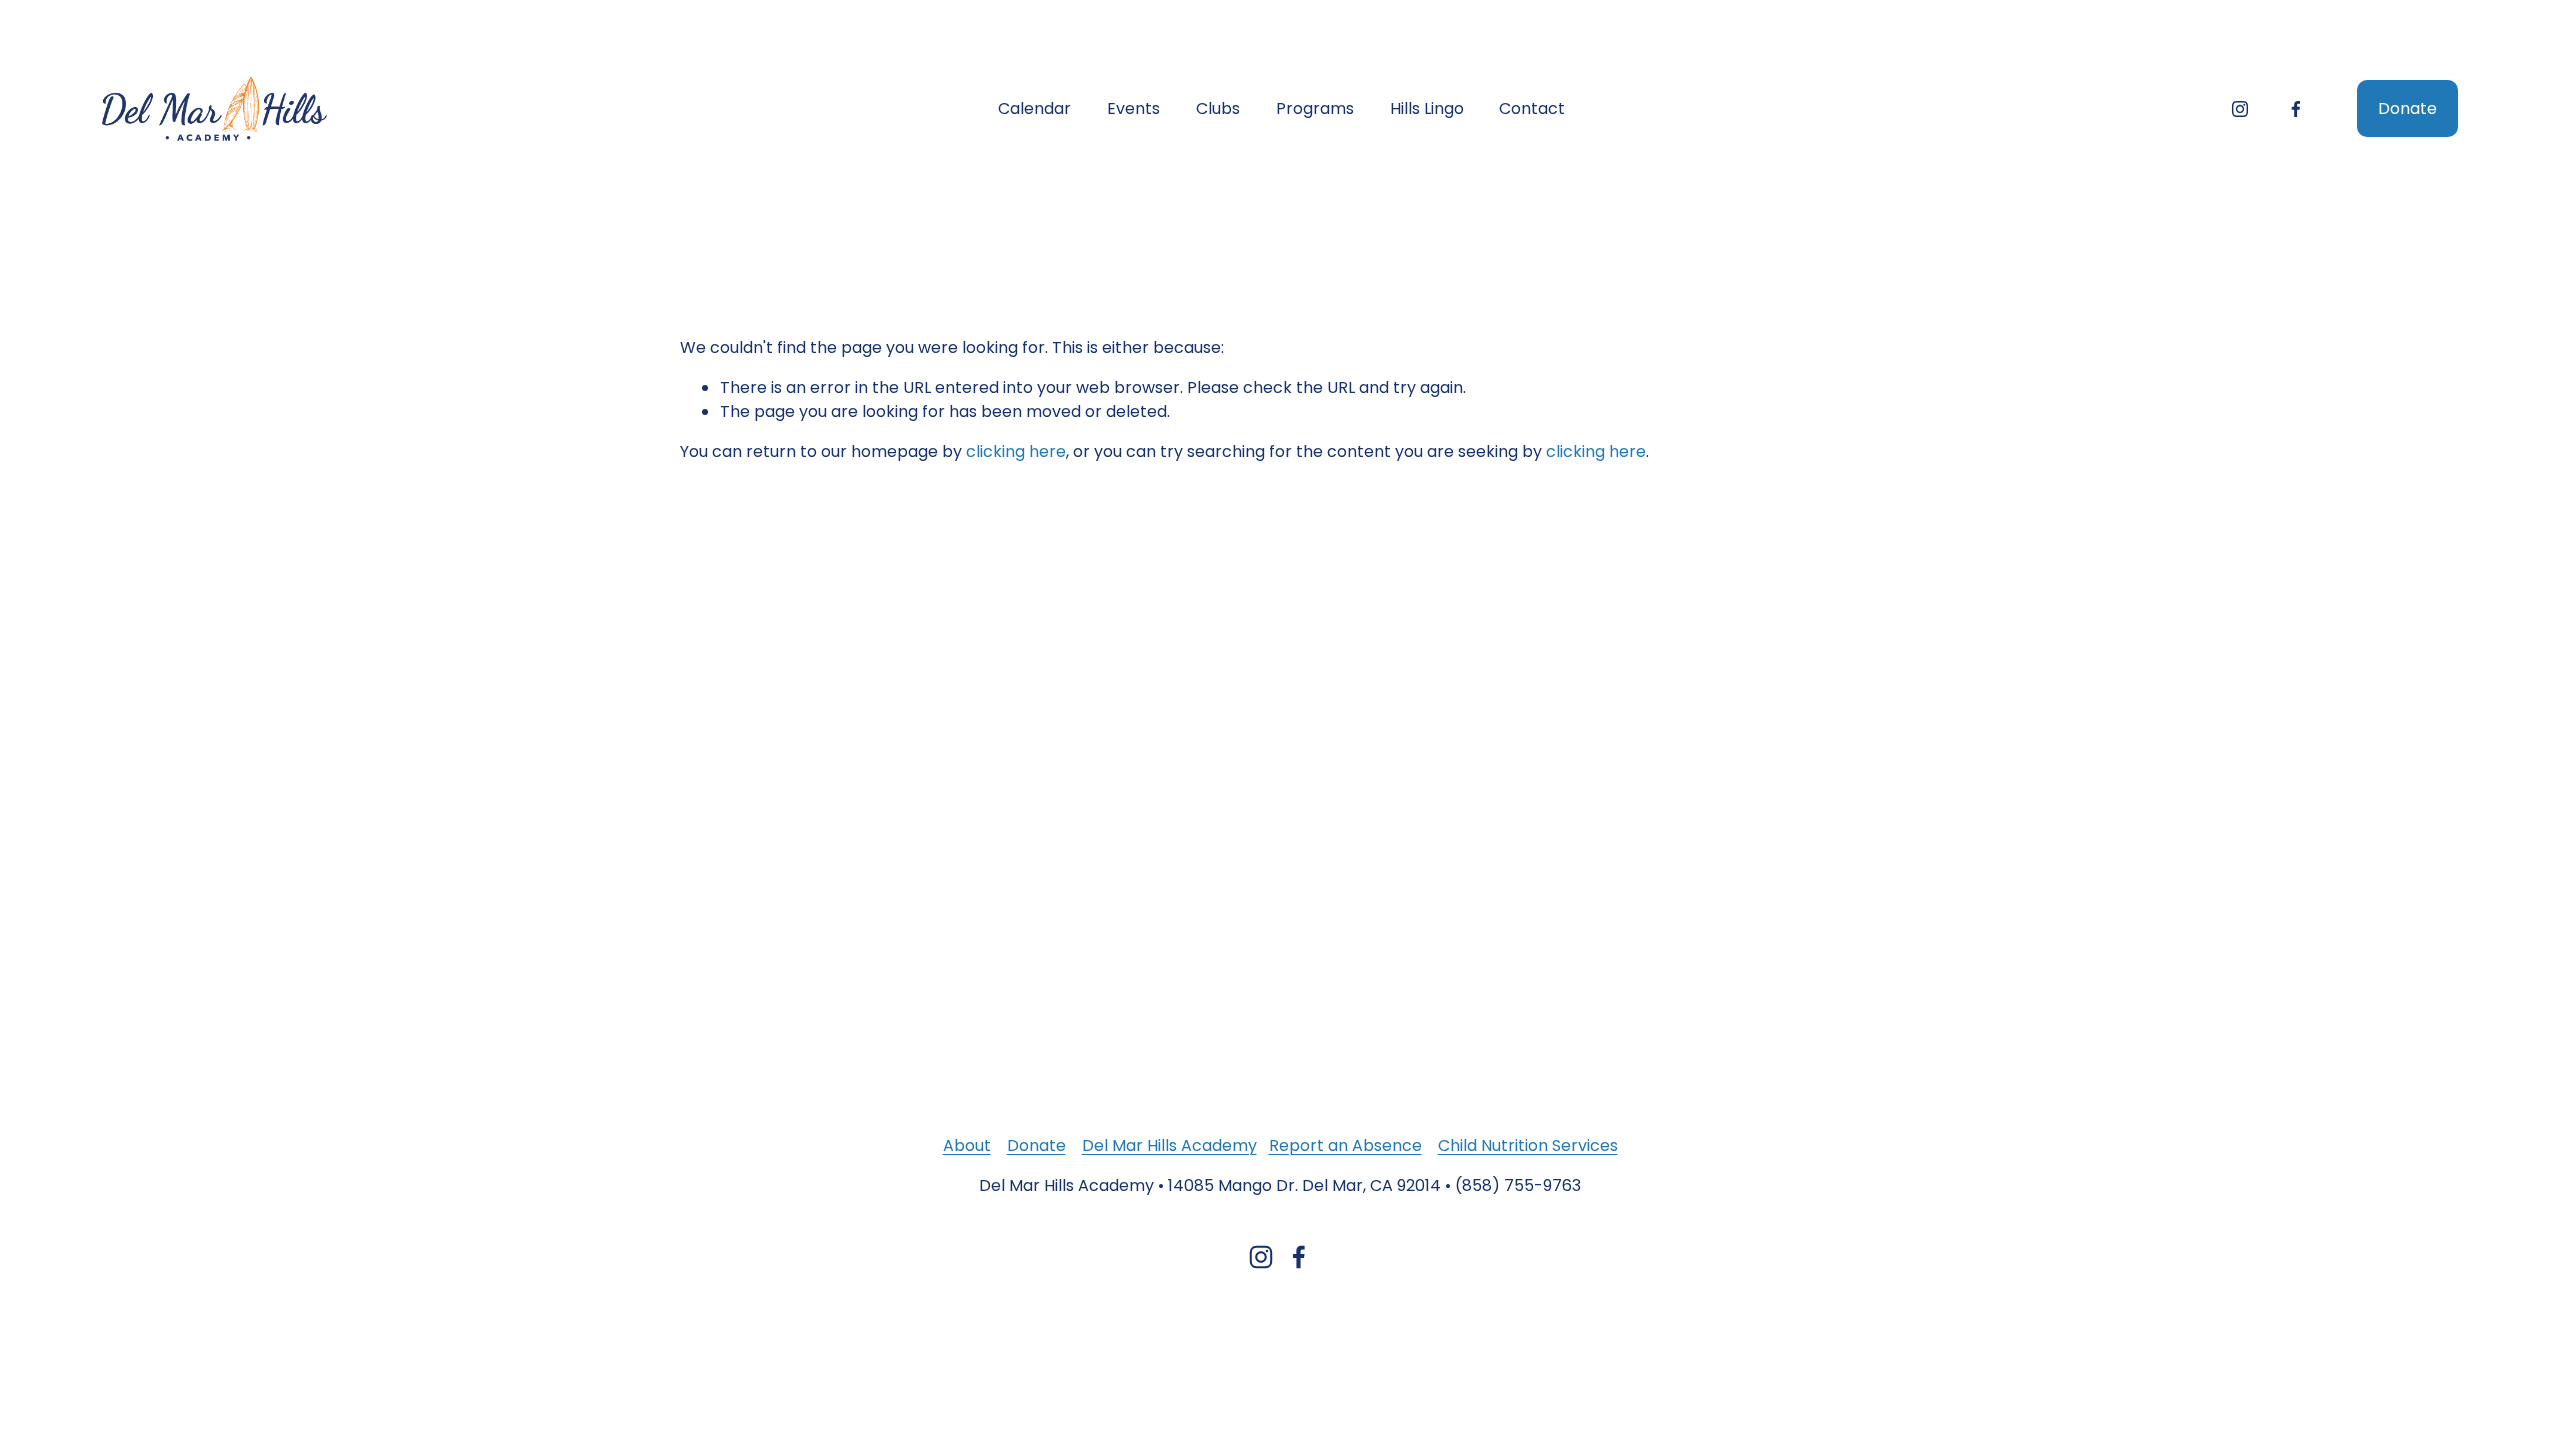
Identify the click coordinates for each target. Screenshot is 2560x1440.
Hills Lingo (1427, 108)
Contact (1532, 108)
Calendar (1034, 108)
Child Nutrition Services (1528, 1145)
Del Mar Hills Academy (1169, 1145)
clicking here (1016, 451)
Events (1133, 108)
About (967, 1145)
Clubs (1218, 108)
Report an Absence (1345, 1145)
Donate (2407, 108)
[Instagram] (2240, 109)
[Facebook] (2296, 109)
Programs (1315, 108)
